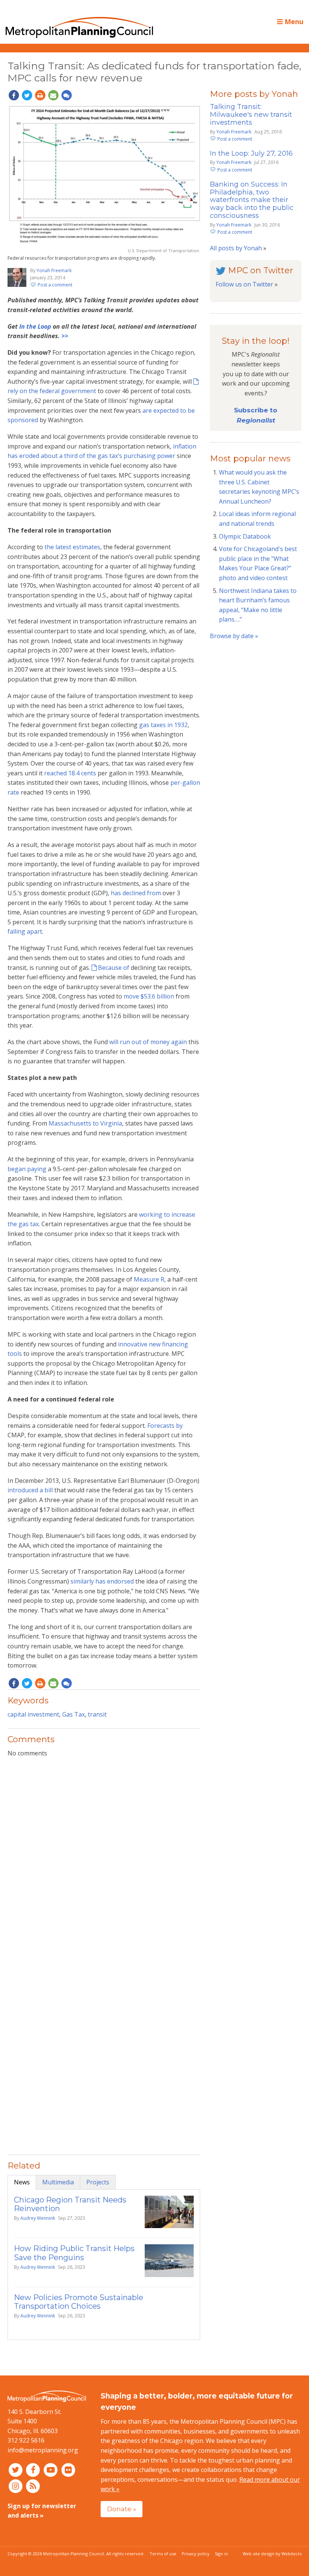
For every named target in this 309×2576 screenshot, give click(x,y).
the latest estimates (72, 547)
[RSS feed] (33, 2486)
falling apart (25, 931)
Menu (293, 21)
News (22, 2182)
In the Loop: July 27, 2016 (251, 153)
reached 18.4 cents (70, 773)
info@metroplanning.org (43, 2450)
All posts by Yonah (236, 248)
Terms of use (163, 2554)
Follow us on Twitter (244, 284)
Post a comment (55, 285)
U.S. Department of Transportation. (164, 250)
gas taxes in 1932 (163, 725)
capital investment (33, 1714)
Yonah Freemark (54, 270)
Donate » (122, 2509)
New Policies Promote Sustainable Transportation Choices (79, 2302)
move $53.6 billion (149, 996)
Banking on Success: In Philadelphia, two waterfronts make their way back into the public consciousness (252, 200)
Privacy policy (196, 2554)
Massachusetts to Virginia (85, 1123)
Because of (114, 968)
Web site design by (272, 2554)
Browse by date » (234, 636)
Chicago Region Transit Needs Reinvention (70, 2204)
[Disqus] (104, 1861)
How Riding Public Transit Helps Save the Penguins (74, 2253)
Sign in (221, 2554)
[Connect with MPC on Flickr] (68, 2470)
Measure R (149, 1279)
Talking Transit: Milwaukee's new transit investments (251, 115)
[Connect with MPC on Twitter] (16, 2470)
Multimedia (58, 2182)
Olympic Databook (245, 536)
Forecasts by (165, 1426)
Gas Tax (73, 1714)
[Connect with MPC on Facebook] (34, 2470)
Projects (98, 2182)
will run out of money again (148, 1042)
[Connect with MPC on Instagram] (16, 2486)
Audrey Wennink (38, 2218)
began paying (27, 1169)
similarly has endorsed (102, 1581)
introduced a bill (30, 1490)
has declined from (136, 893)
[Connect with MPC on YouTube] (51, 2470)
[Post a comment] (66, 95)
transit (97, 1714)
